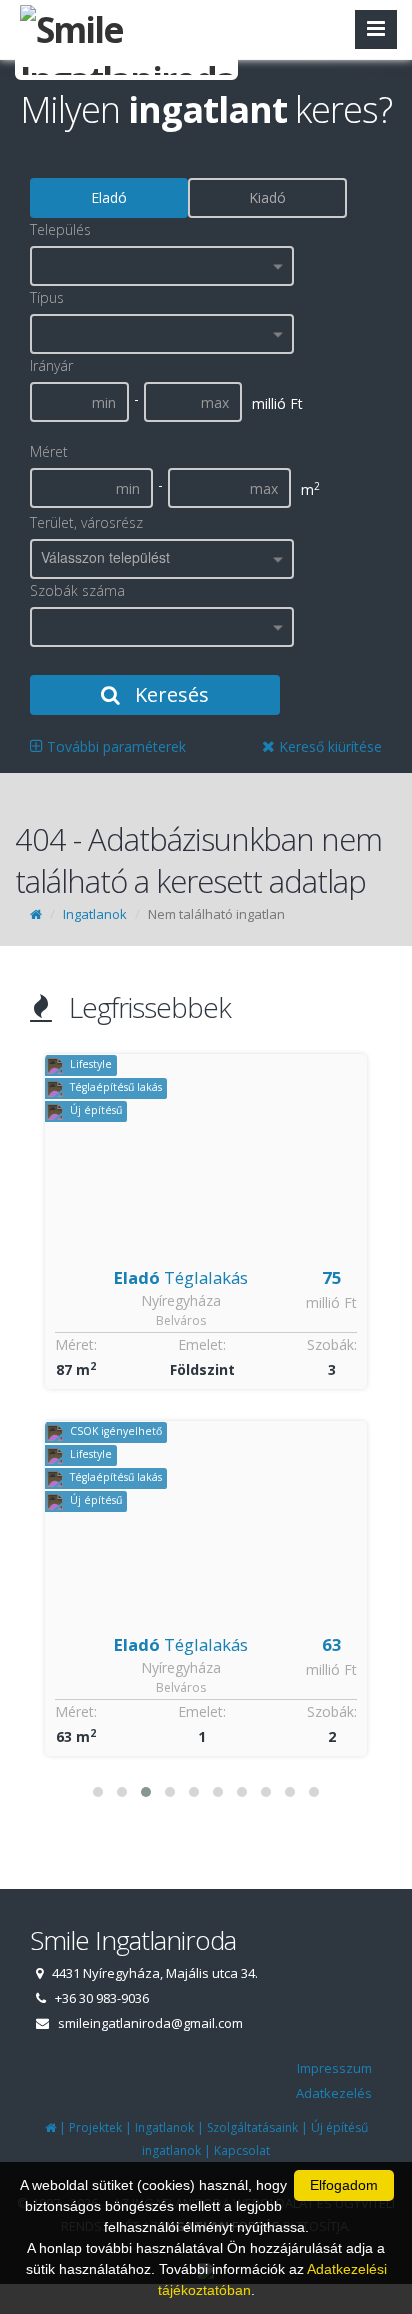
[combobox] (162, 266)
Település (60, 229)
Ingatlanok (95, 914)
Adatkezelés (334, 2093)
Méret (49, 451)
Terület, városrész (86, 522)
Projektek (95, 2127)
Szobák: (332, 1344)
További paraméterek (114, 746)
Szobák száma (77, 590)
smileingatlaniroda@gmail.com (150, 2023)
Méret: (76, 1344)
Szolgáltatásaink (252, 2127)
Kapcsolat (242, 2150)
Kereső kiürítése (328, 746)
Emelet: (202, 1344)
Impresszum (334, 2068)
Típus (47, 297)
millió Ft (331, 1302)
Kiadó (267, 197)
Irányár (51, 365)
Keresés (169, 694)
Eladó (109, 197)
